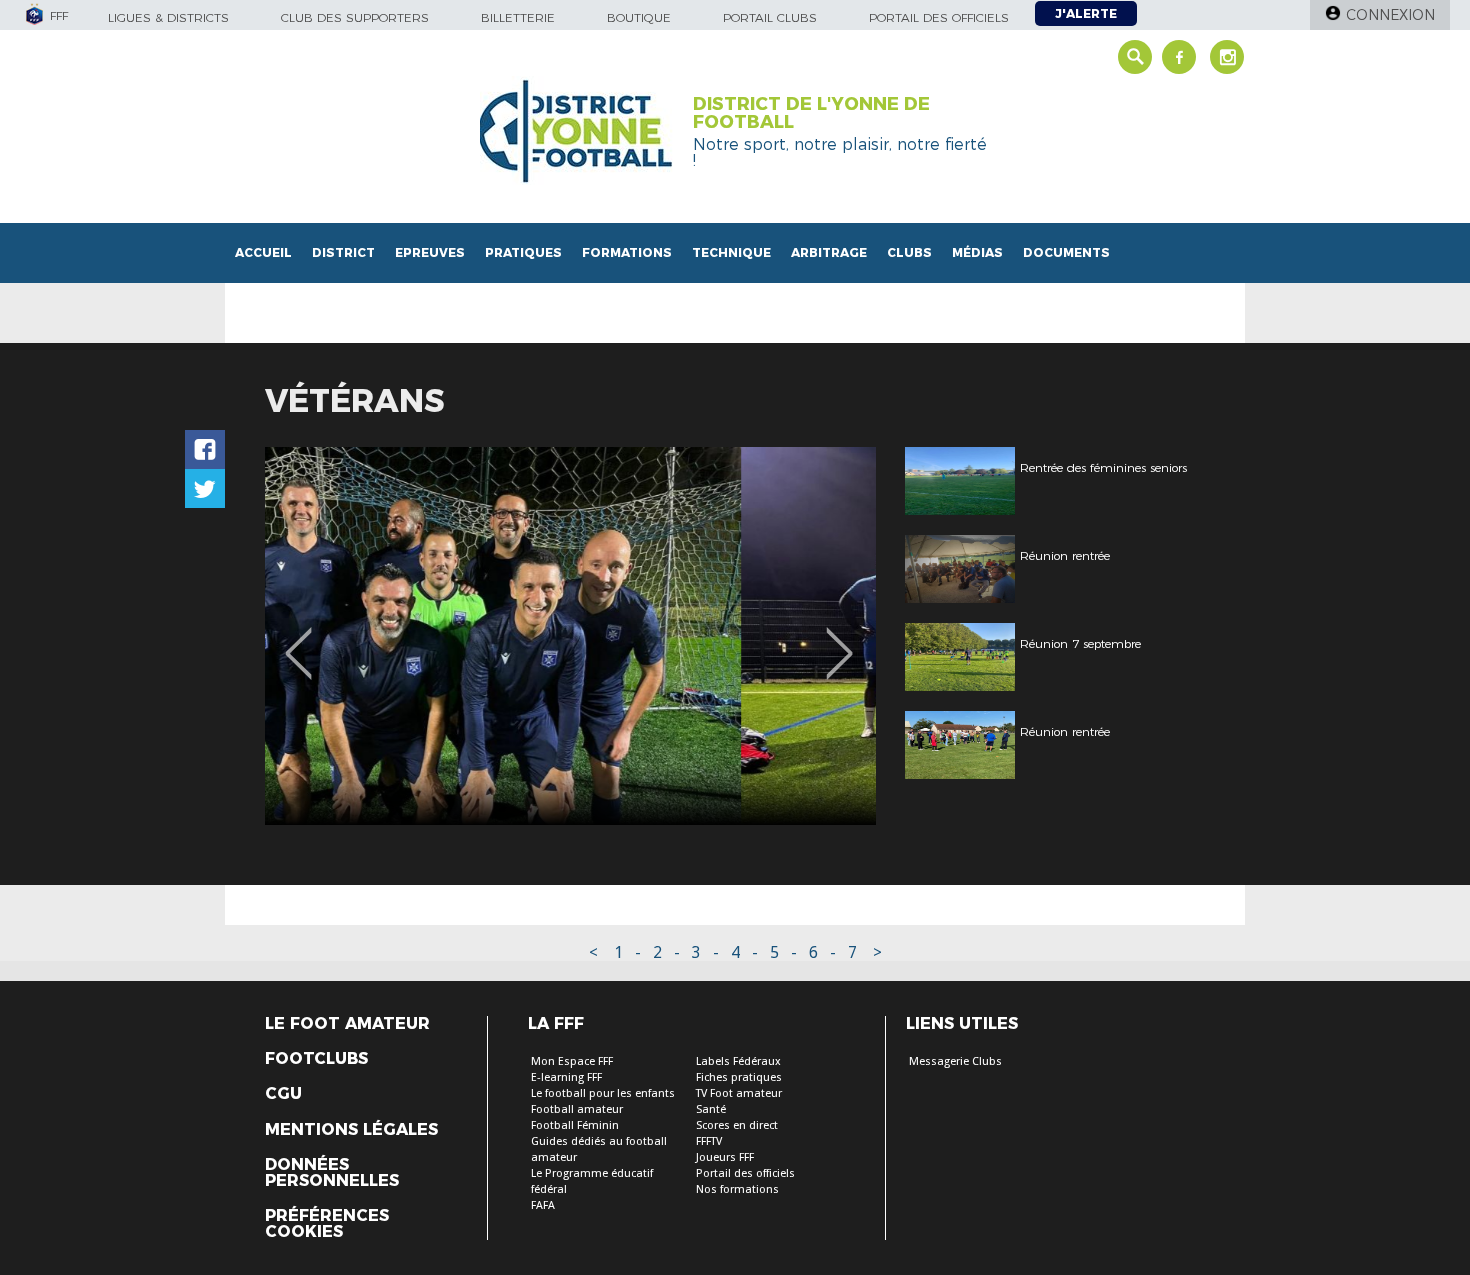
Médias (977, 252)
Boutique (639, 17)
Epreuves (430, 252)
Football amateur (577, 1109)
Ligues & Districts (168, 17)
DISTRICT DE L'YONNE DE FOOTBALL (811, 113)
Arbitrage (829, 252)
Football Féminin (575, 1125)
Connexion (1390, 15)
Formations (627, 252)
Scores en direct (737, 1125)
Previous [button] (298, 639)
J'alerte (1086, 13)
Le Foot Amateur (347, 1024)
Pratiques (523, 252)
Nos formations (737, 1189)
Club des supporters (355, 17)
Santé (711, 1109)
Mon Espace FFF (572, 1061)
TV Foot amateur (739, 1093)
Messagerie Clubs (955, 1061)
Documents (1066, 252)
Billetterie (518, 17)
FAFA (543, 1205)
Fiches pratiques (739, 1077)
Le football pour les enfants (603, 1093)
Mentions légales (351, 1130)
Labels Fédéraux (738, 1061)
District (343, 252)
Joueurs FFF (725, 1157)
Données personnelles (332, 1173)
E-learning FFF (566, 1077)
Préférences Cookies (327, 1224)
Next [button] (839, 639)
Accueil (263, 252)
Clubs (909, 252)
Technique (731, 252)
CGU (283, 1094)
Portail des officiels (939, 17)
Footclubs (316, 1059)
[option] (570, 636)
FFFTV (709, 1141)
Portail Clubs (770, 17)
